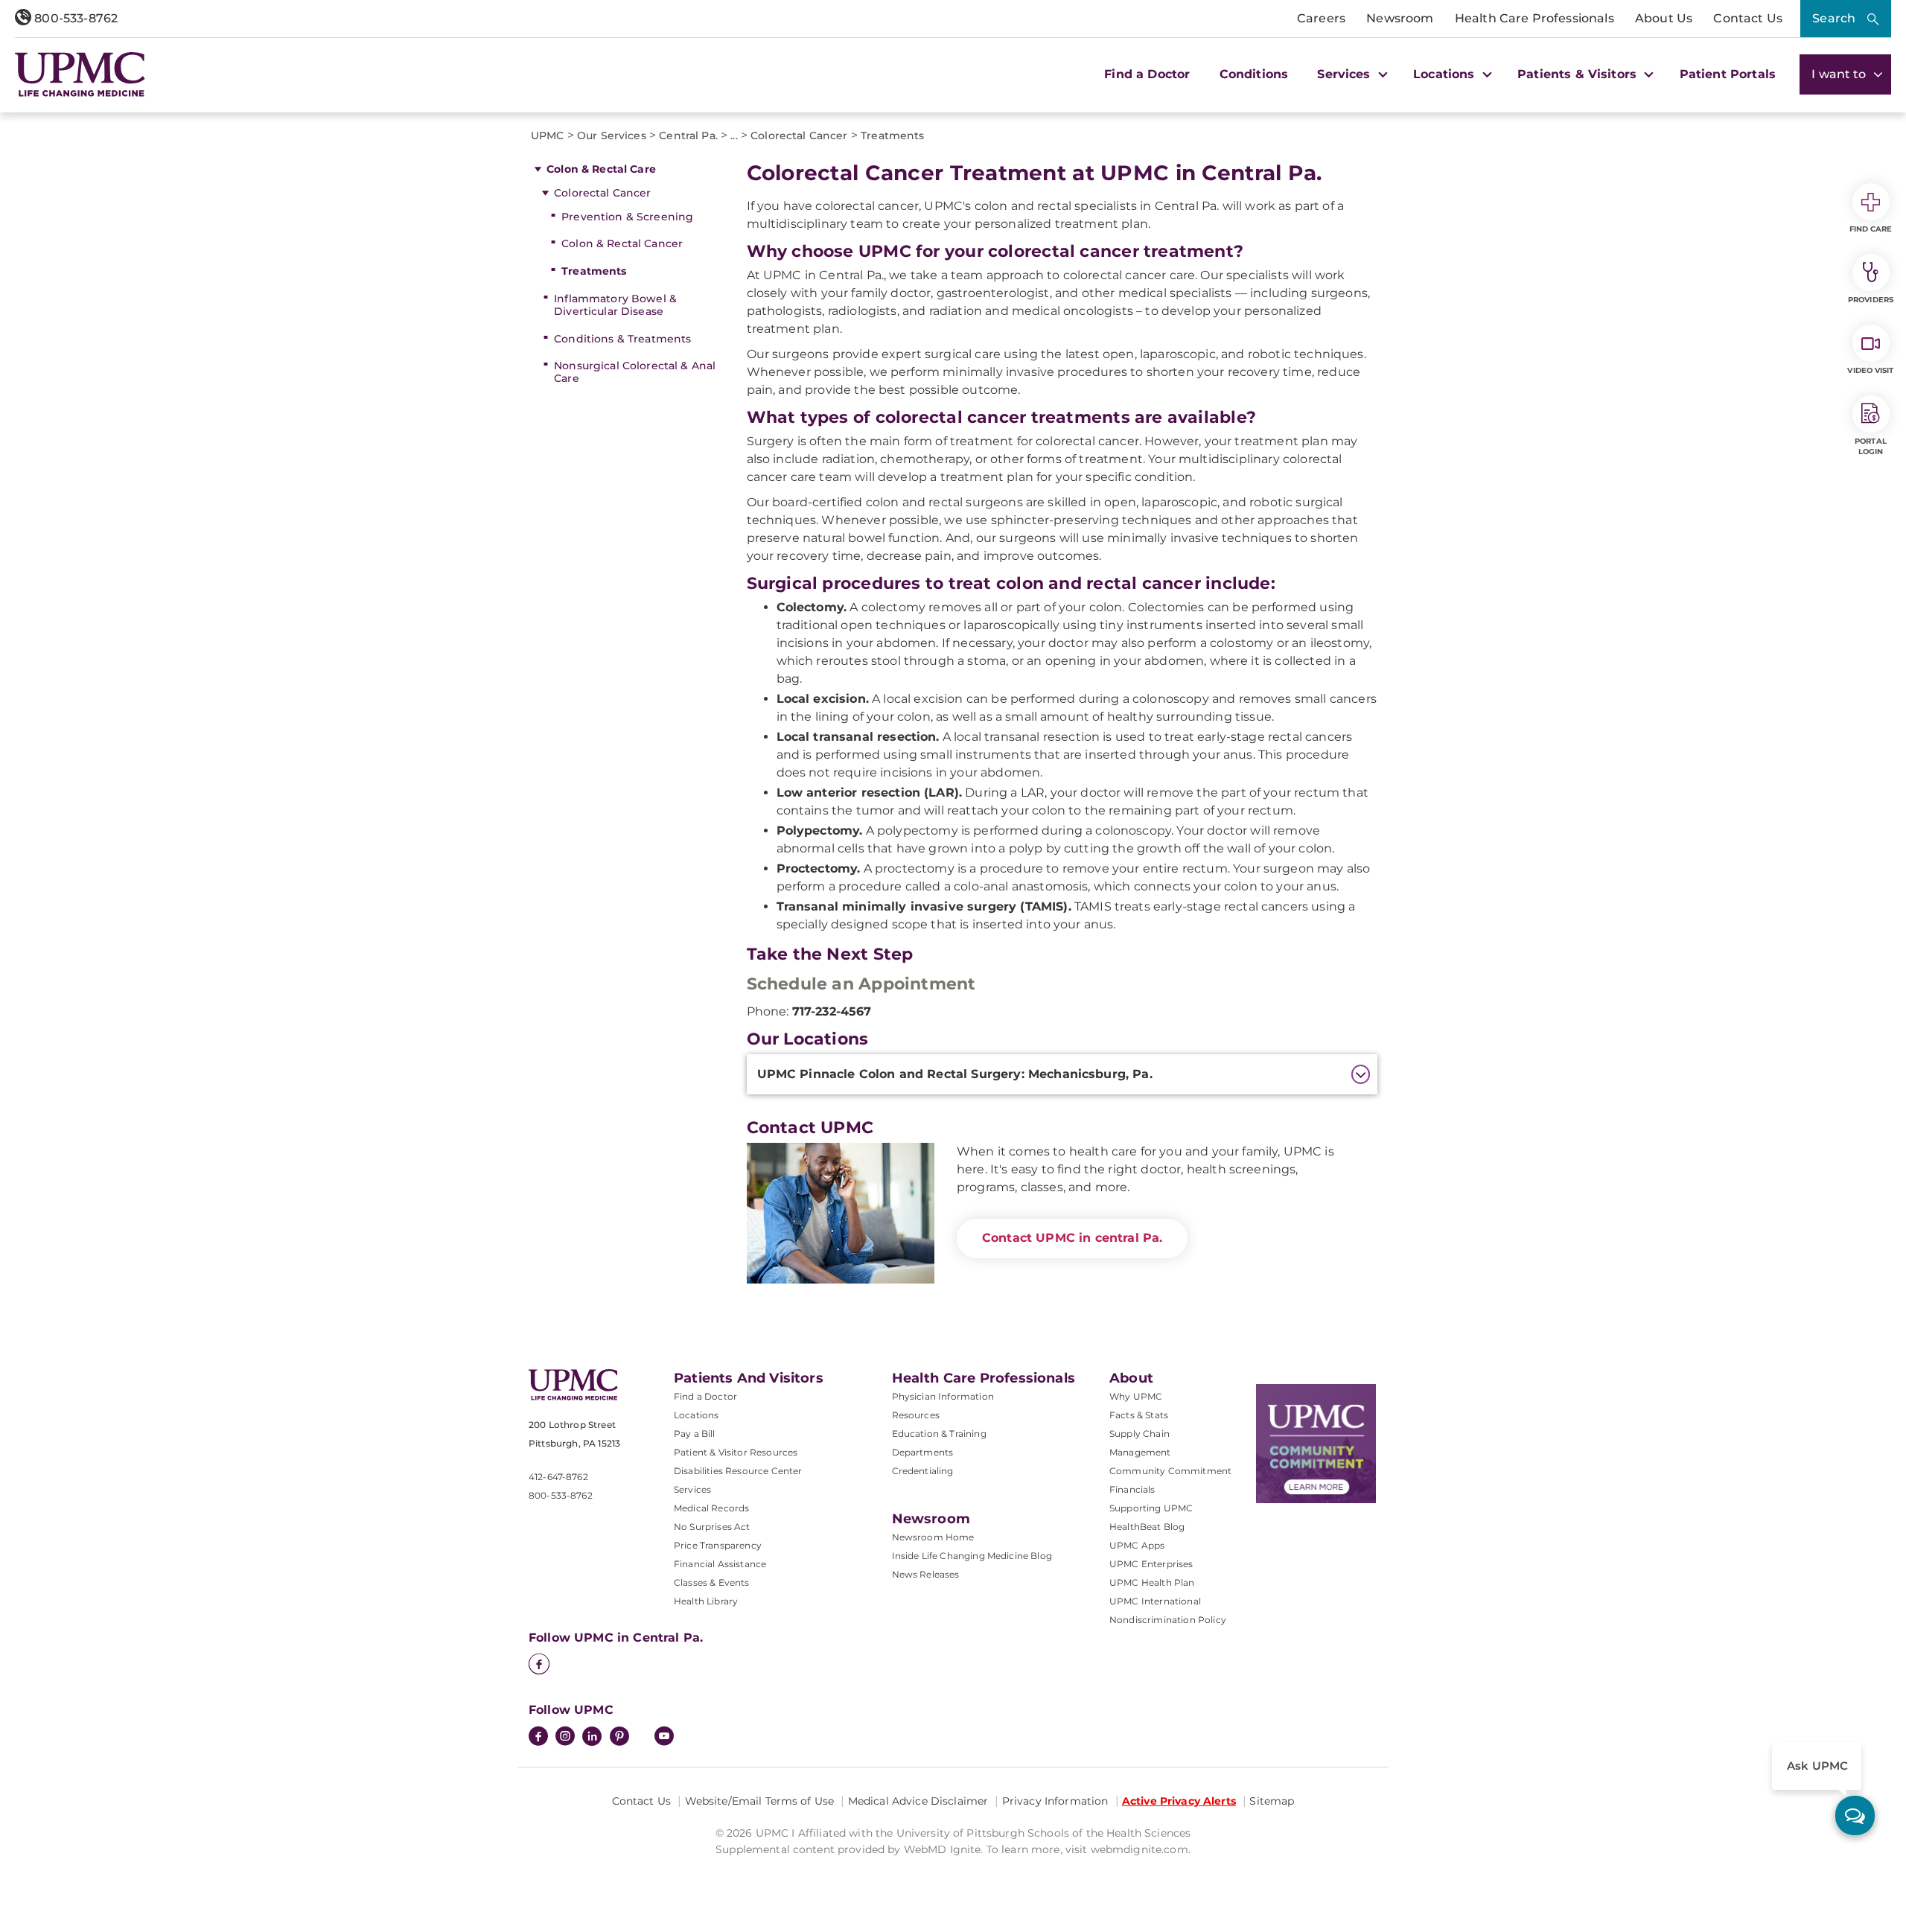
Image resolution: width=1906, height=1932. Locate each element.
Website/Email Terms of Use (760, 1801)
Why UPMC (1136, 1396)
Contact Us (1748, 18)
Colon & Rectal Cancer (622, 243)
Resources (916, 1415)
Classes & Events (712, 1582)
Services (692, 1489)
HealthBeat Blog (1147, 1527)
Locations (696, 1415)
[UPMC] (80, 74)
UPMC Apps (1137, 1545)
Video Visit (1870, 370)
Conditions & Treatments (622, 339)
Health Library (706, 1601)
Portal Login (1871, 446)
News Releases (926, 1574)
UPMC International (1155, 1601)
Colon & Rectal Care (601, 169)
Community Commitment (1170, 1471)
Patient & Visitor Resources (736, 1452)
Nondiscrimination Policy (1168, 1620)
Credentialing (923, 1471)
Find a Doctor (1147, 74)
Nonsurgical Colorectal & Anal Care (635, 372)
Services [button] (1345, 74)
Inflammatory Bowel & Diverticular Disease (615, 305)
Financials (1132, 1489)
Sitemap (1272, 1801)
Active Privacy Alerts (1179, 1801)
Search (1834, 18)
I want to (1840, 74)
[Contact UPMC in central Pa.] (841, 1213)
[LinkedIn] (592, 1738)
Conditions (1254, 74)
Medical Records (711, 1508)
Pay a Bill (695, 1434)
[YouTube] (664, 1738)
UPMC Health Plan (1152, 1582)
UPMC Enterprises (1151, 1564)
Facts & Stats (1139, 1415)
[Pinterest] (619, 1738)
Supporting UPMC (1151, 1508)
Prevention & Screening (627, 217)
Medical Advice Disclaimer (918, 1801)
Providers (1871, 300)
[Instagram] (565, 1738)
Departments (923, 1452)
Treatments (594, 271)
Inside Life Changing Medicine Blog (972, 1556)
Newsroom (1400, 18)
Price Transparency (718, 1545)
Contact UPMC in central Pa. (1072, 1238)
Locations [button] (1446, 74)
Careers (1321, 18)
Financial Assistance (720, 1564)
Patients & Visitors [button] (1579, 74)
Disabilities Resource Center (738, 1471)
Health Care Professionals (1534, 18)
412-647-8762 (558, 1477)
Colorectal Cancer (602, 193)
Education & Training (939, 1434)
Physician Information (943, 1396)
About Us (1664, 18)
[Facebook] (539, 1665)
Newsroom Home (933, 1537)
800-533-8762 (74, 18)
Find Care (1871, 229)
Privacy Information (1055, 1801)
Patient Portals (1728, 74)
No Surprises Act (712, 1527)
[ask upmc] (1855, 1815)
